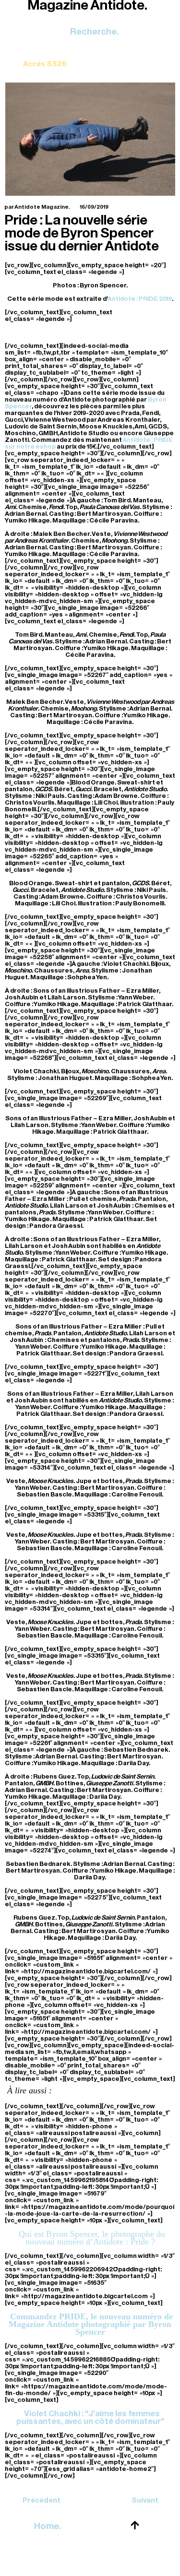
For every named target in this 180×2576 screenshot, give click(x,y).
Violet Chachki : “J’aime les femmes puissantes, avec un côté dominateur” (90, 2417)
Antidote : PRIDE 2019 (140, 299)
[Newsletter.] (45, 57)
